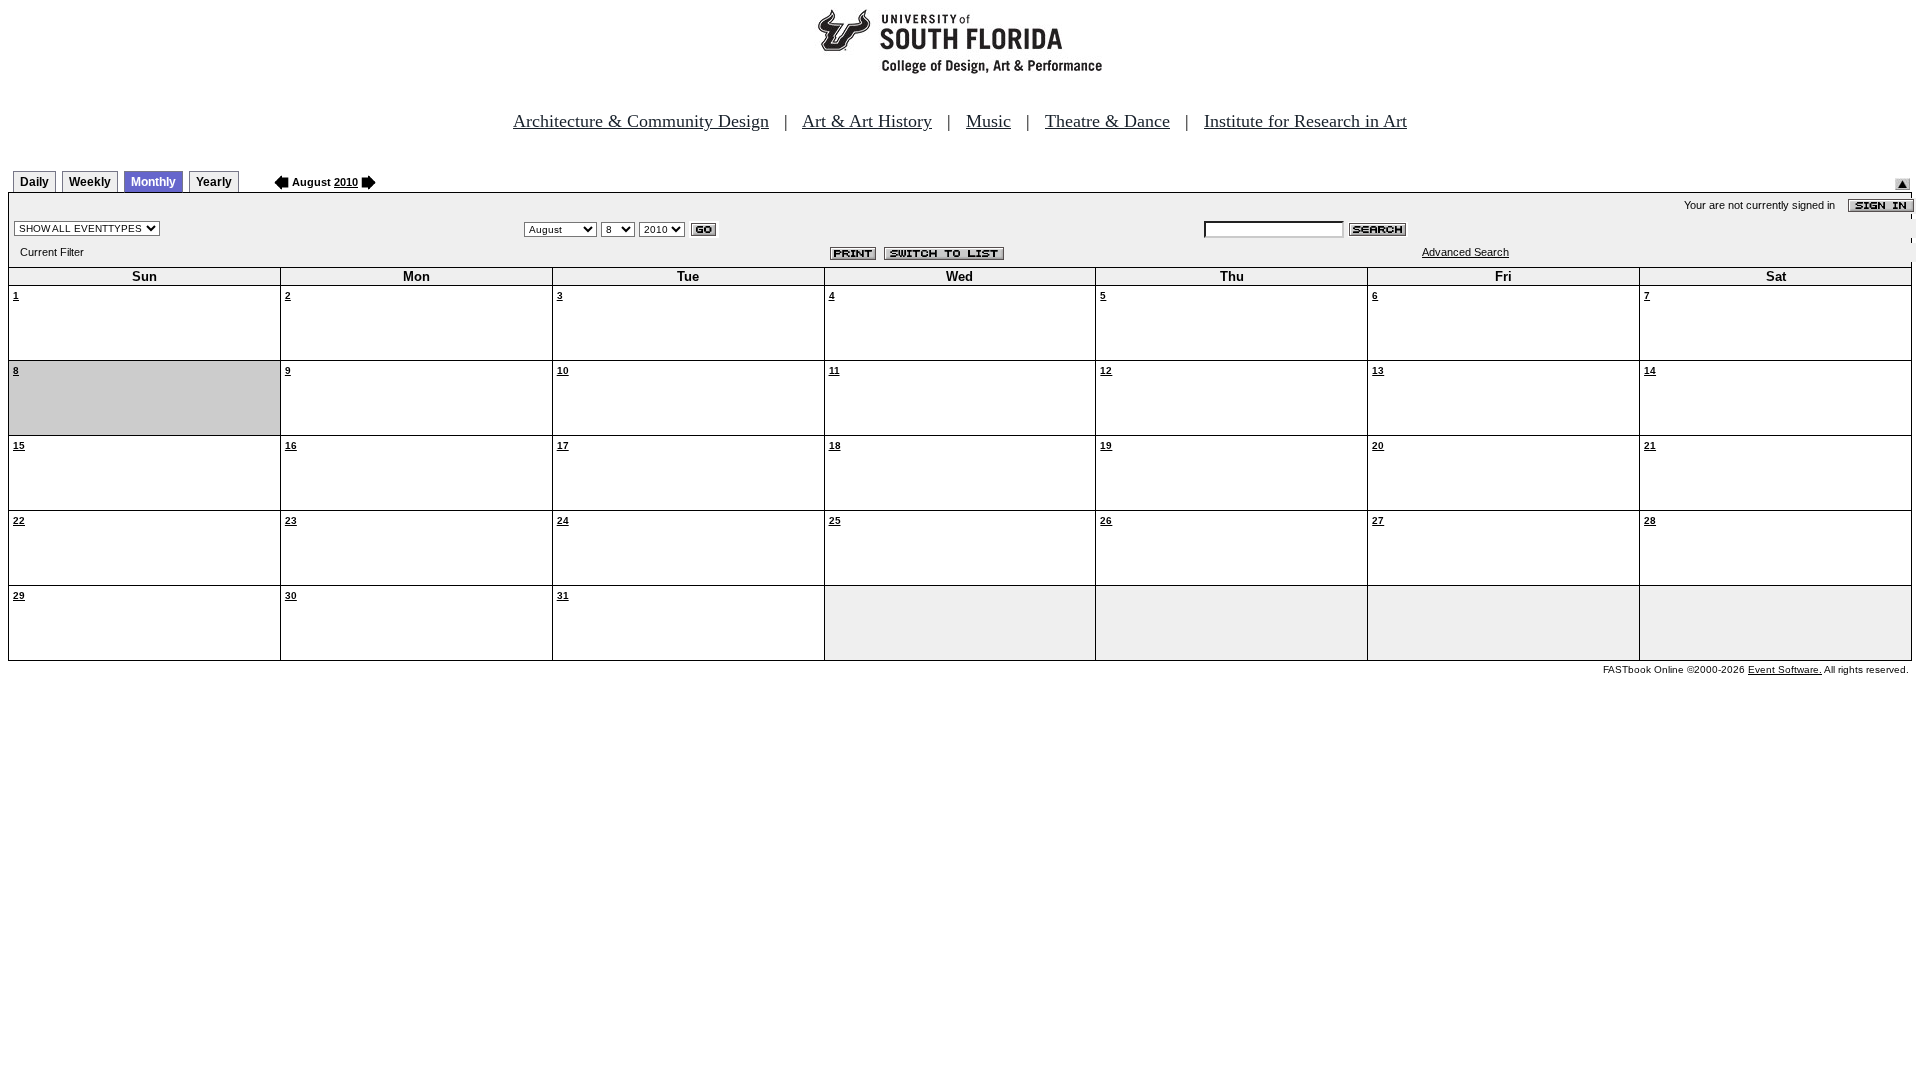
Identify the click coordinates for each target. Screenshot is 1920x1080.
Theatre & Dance (1107, 121)
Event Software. (1785, 669)
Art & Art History (867, 121)
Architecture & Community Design (641, 121)
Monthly (153, 182)
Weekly (90, 182)
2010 (346, 182)
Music (988, 121)
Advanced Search (1465, 252)
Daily (34, 182)
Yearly (214, 182)
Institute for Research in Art (1305, 121)
